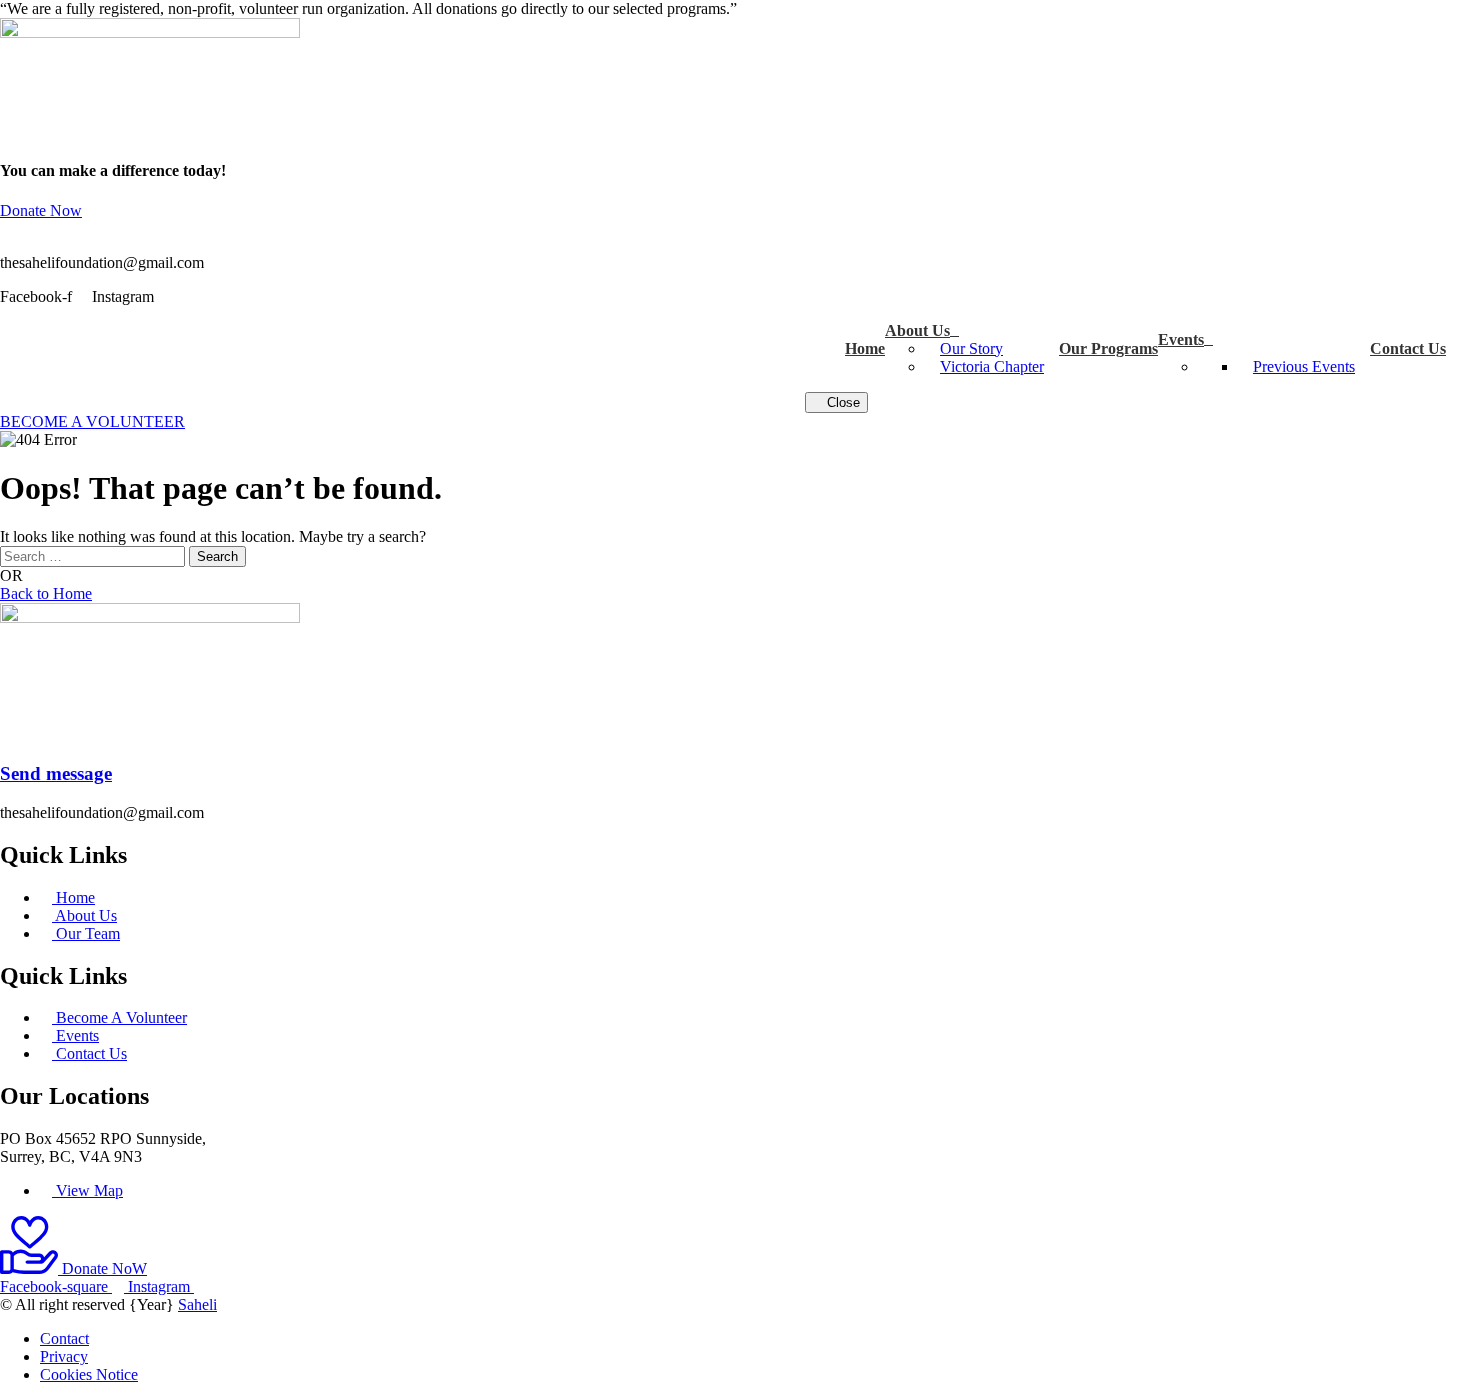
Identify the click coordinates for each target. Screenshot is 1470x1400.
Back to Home (46, 593)
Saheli (197, 1304)
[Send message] (6, 734)
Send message (56, 773)
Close (841, 402)
